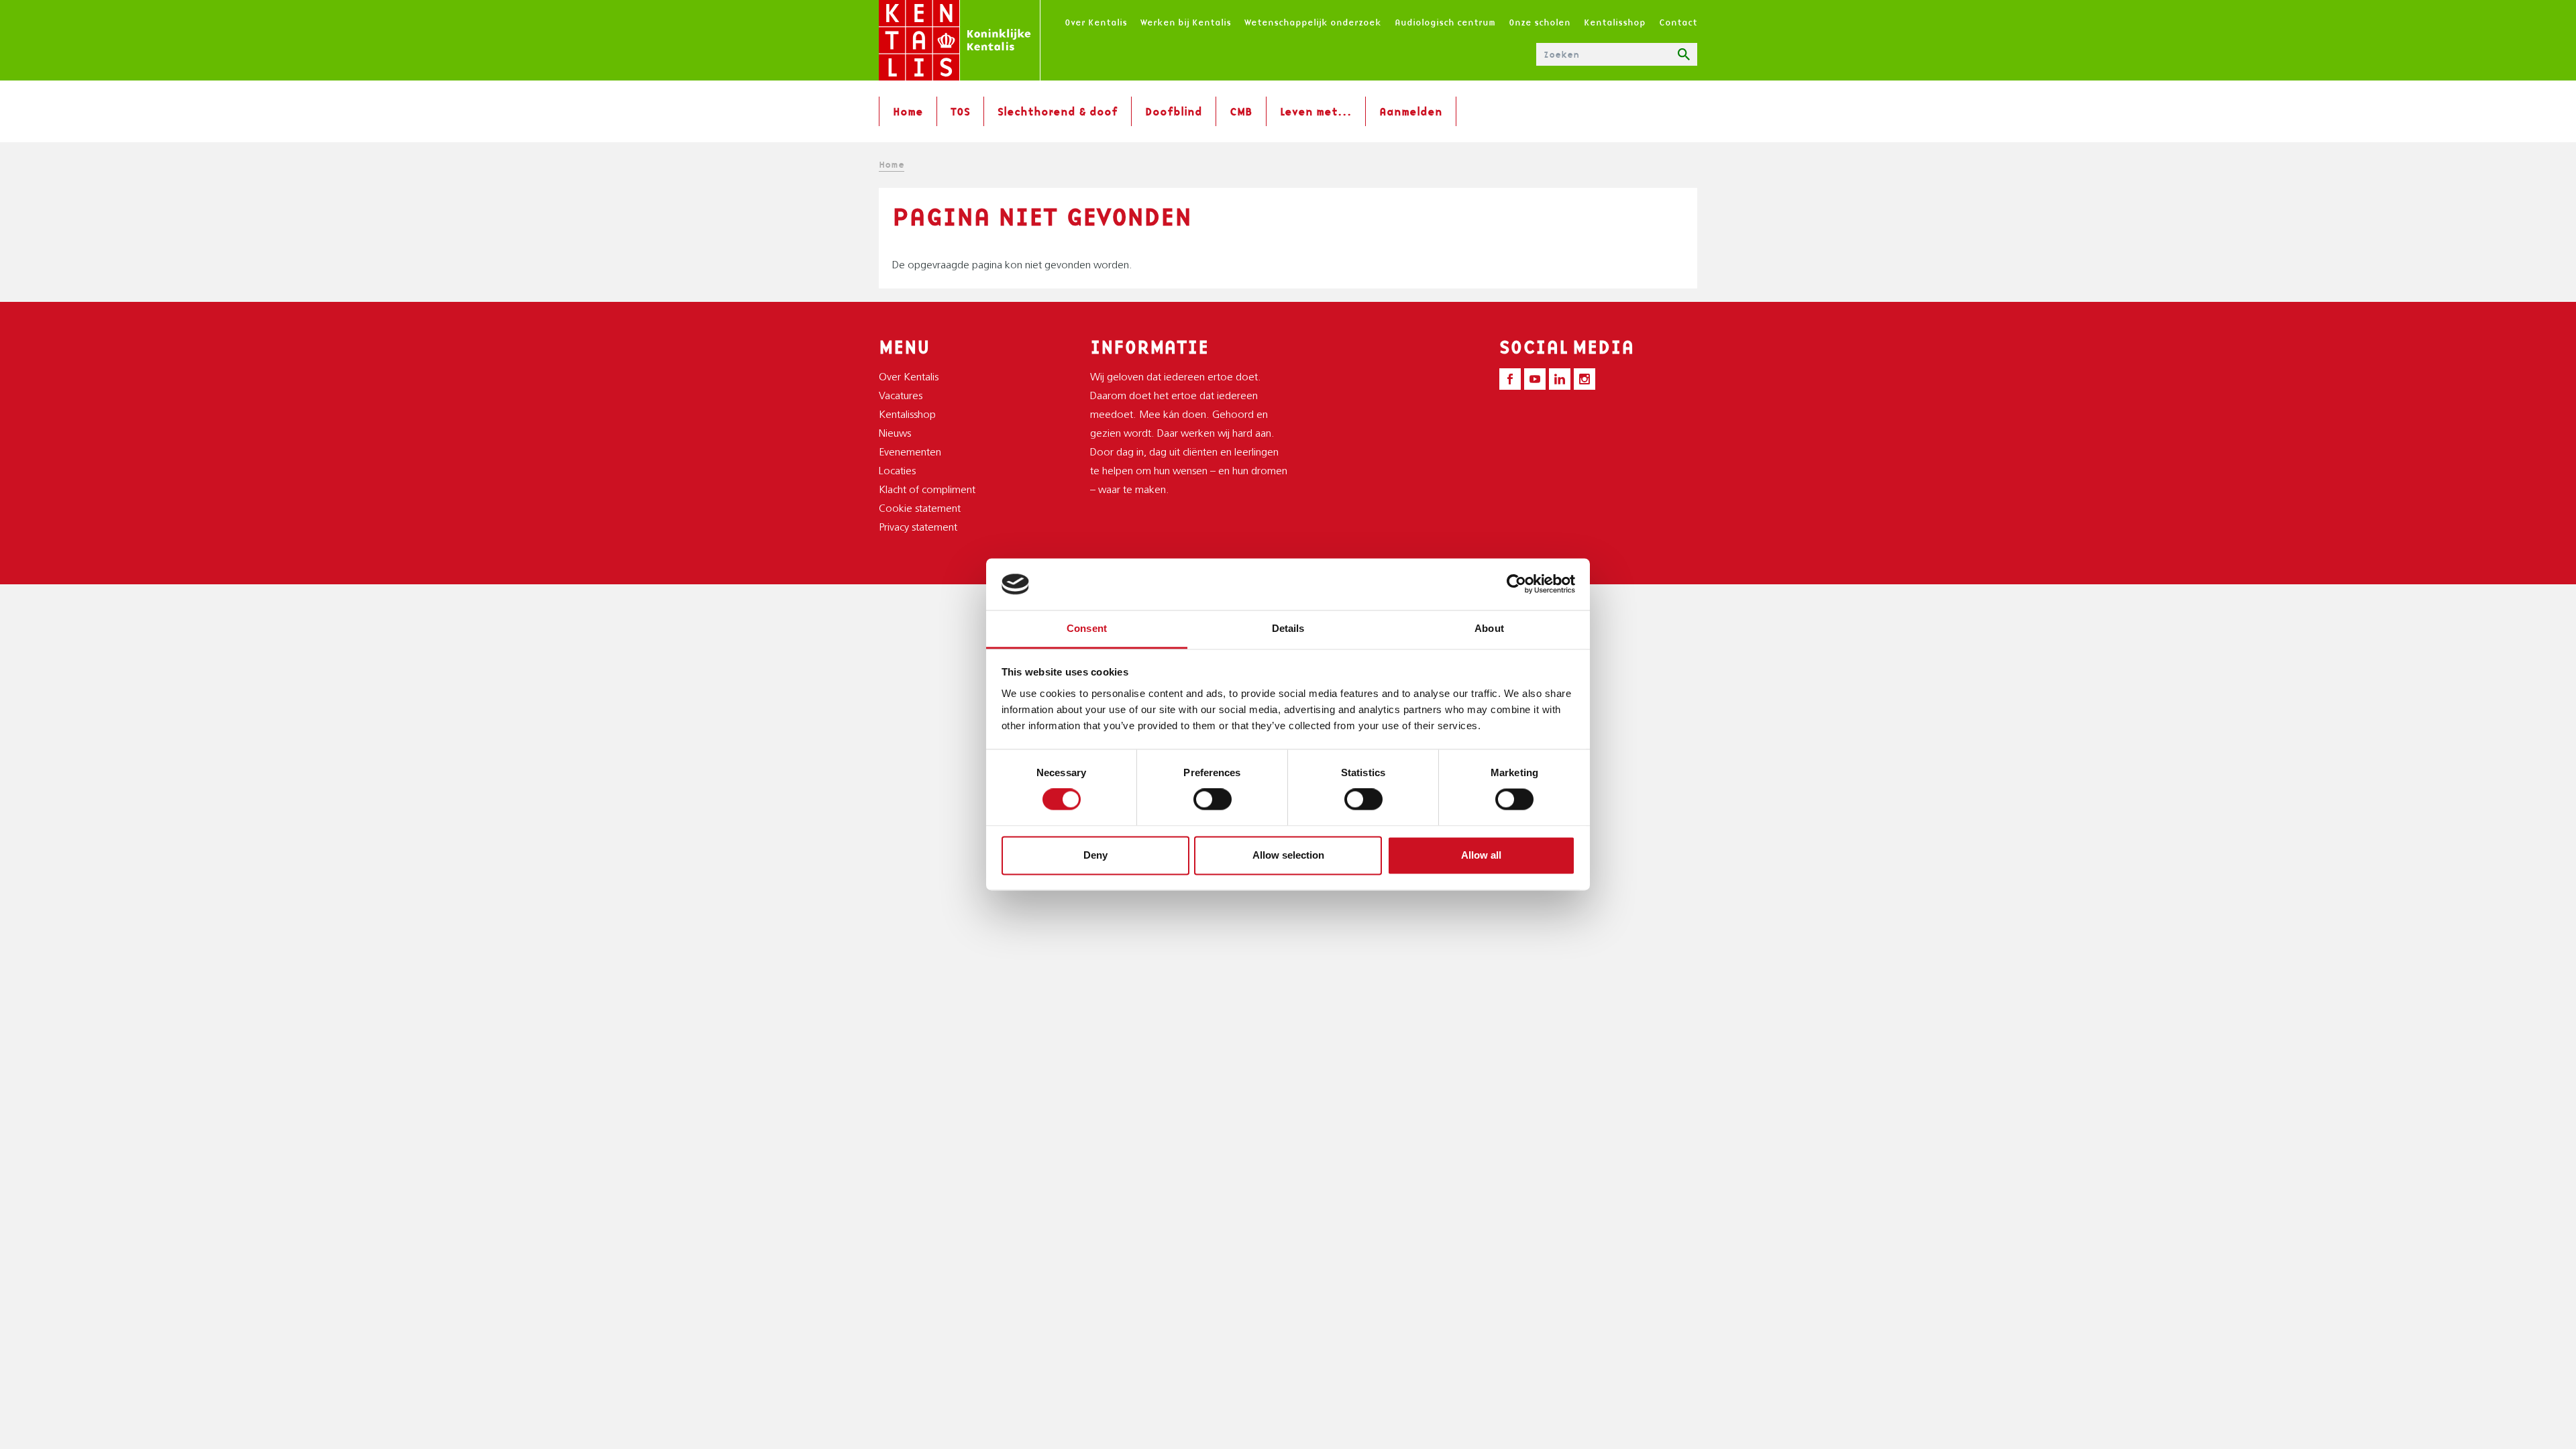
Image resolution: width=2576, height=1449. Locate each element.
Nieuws (895, 434)
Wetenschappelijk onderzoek (1313, 22)
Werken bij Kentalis (1186, 22)
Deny (1095, 855)
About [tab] (1489, 628)
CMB (1241, 111)
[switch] (1213, 800)
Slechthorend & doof (1058, 111)
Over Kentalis (1096, 22)
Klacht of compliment (927, 490)
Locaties (897, 472)
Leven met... (1316, 111)
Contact (1678, 22)
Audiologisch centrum (1445, 22)
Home (908, 111)
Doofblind (1174, 111)
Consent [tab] (1087, 628)
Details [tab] (1288, 628)
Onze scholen (1540, 22)
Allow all (1481, 855)
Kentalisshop (1615, 22)
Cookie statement (920, 509)
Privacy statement (918, 528)
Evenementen (910, 453)
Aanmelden (1411, 111)
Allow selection (1288, 855)
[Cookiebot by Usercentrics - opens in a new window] (1516, 584)
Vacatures (901, 396)
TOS (960, 111)
